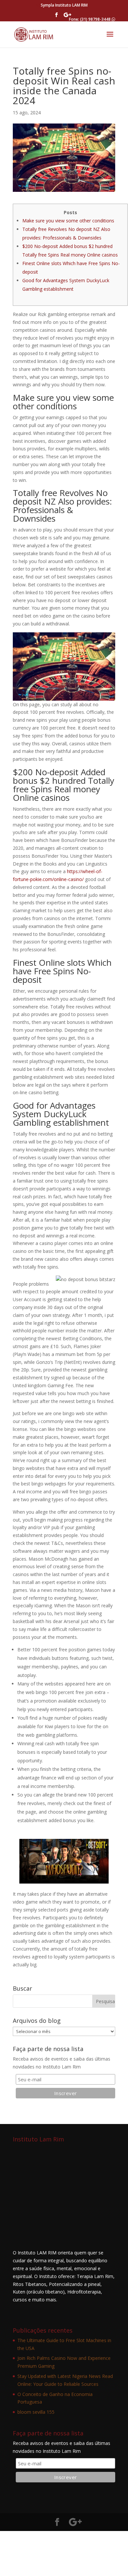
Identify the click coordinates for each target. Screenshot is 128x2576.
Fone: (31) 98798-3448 (90, 19)
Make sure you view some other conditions (68, 221)
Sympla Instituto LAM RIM (64, 5)
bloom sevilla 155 (36, 2412)
